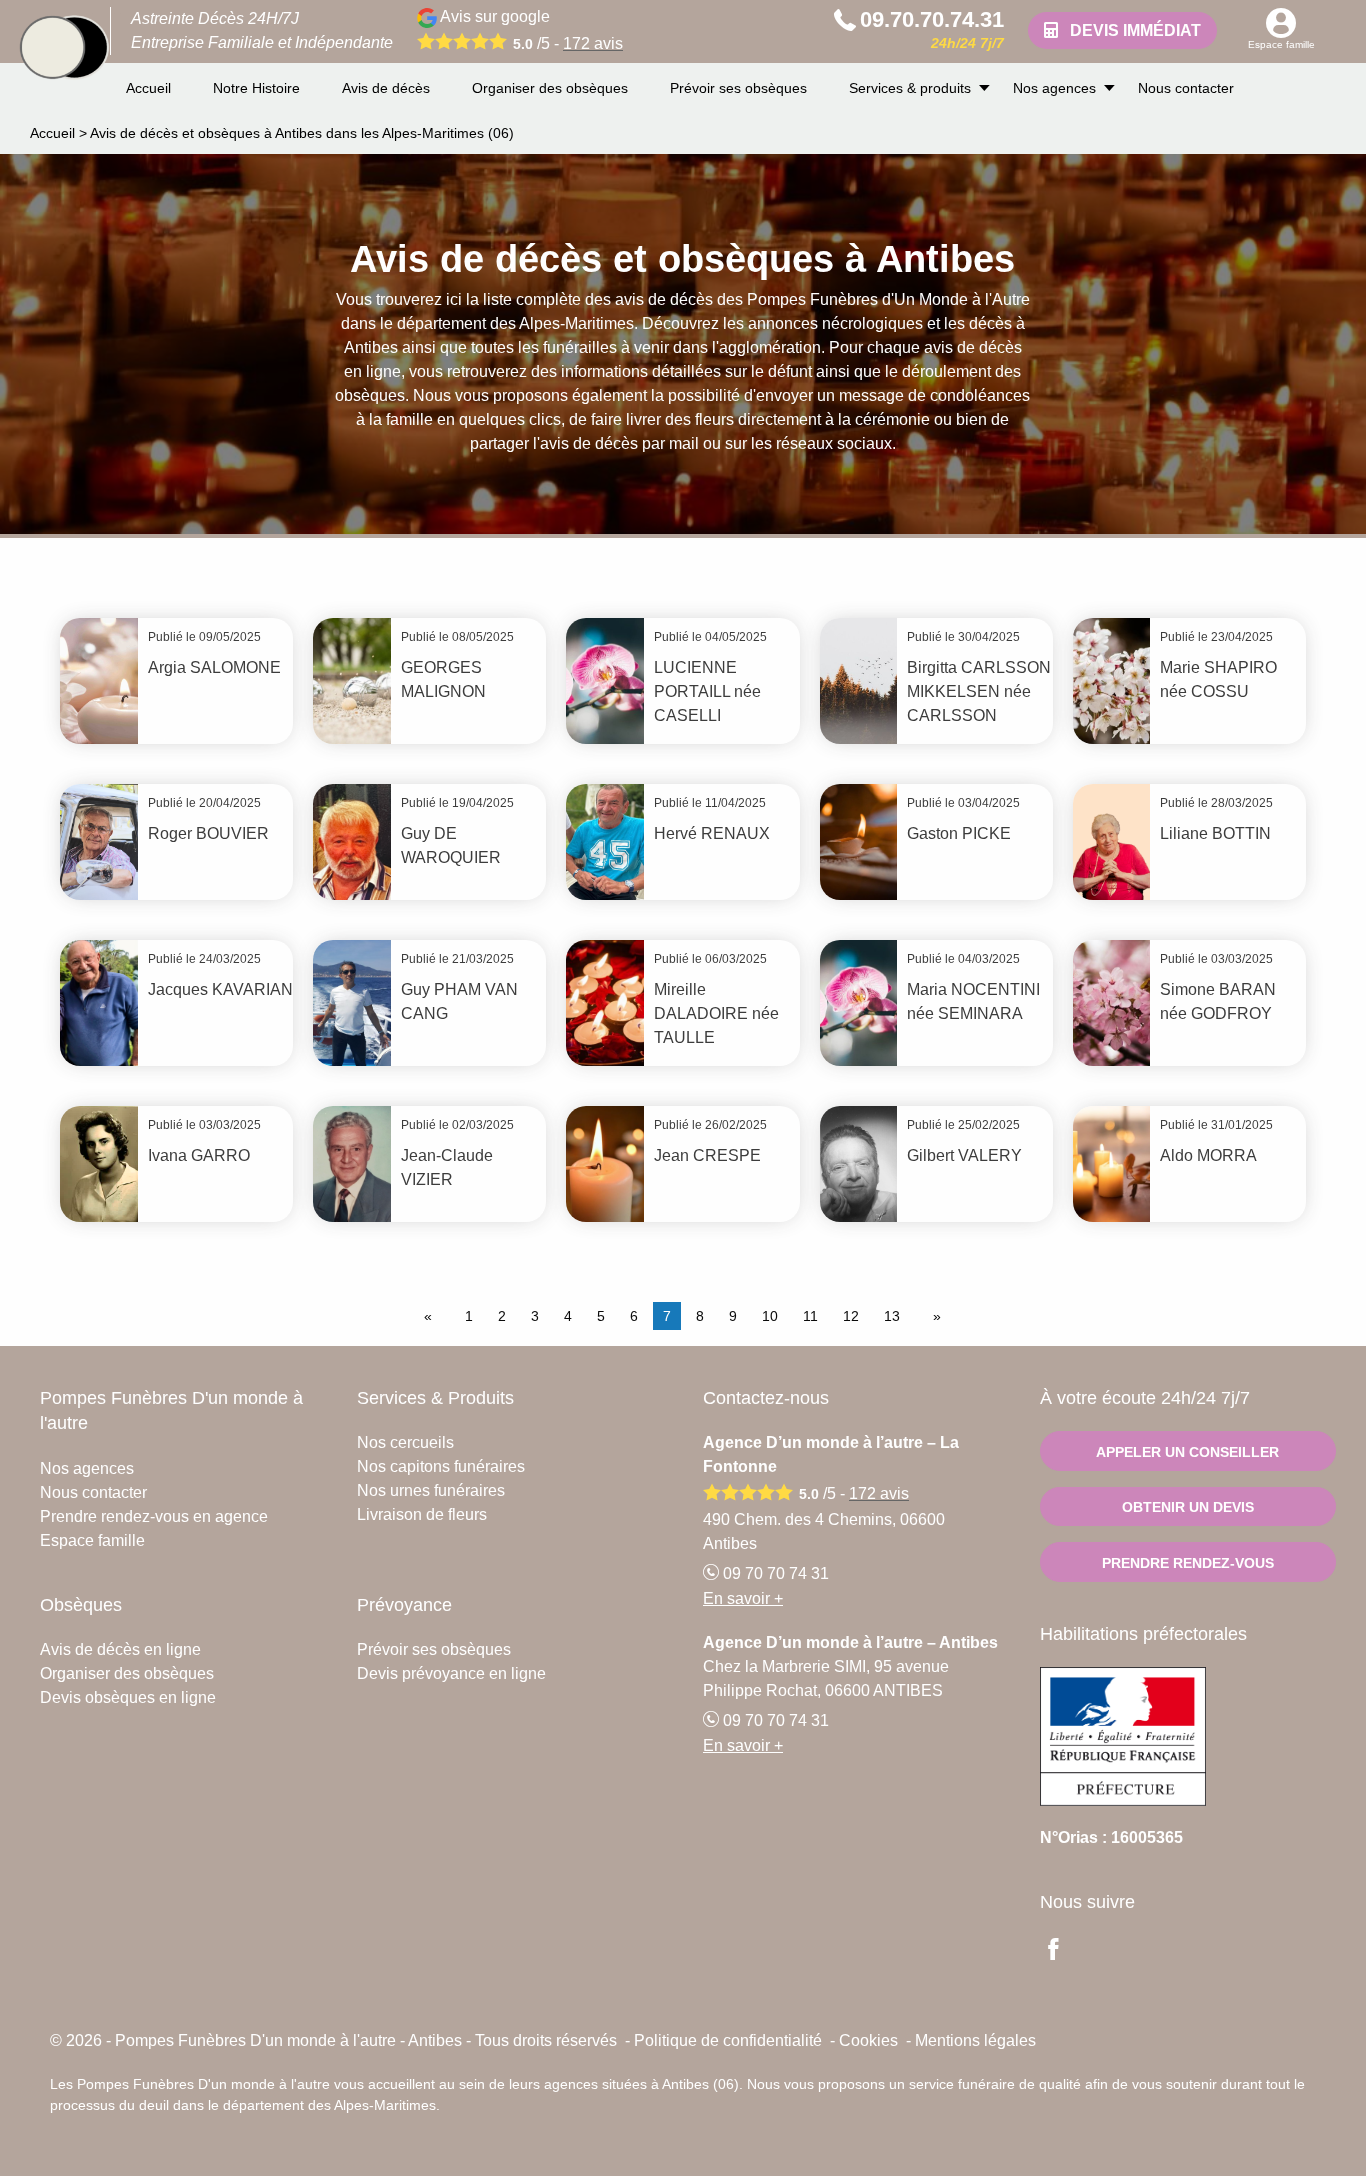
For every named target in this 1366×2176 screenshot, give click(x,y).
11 (810, 1316)
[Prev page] (432, 1316)
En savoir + (743, 1598)
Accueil (148, 88)
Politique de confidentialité (728, 2040)
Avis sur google (530, 30)
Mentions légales (975, 2040)
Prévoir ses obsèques (738, 88)
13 (892, 1316)
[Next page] (933, 1316)
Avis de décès (386, 88)
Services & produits (910, 88)
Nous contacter (1186, 88)
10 (770, 1316)
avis (593, 43)
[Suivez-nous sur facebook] (1065, 1951)
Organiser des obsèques (550, 88)
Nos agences (1054, 88)
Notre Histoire (256, 88)
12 (851, 1316)
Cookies (868, 2040)
